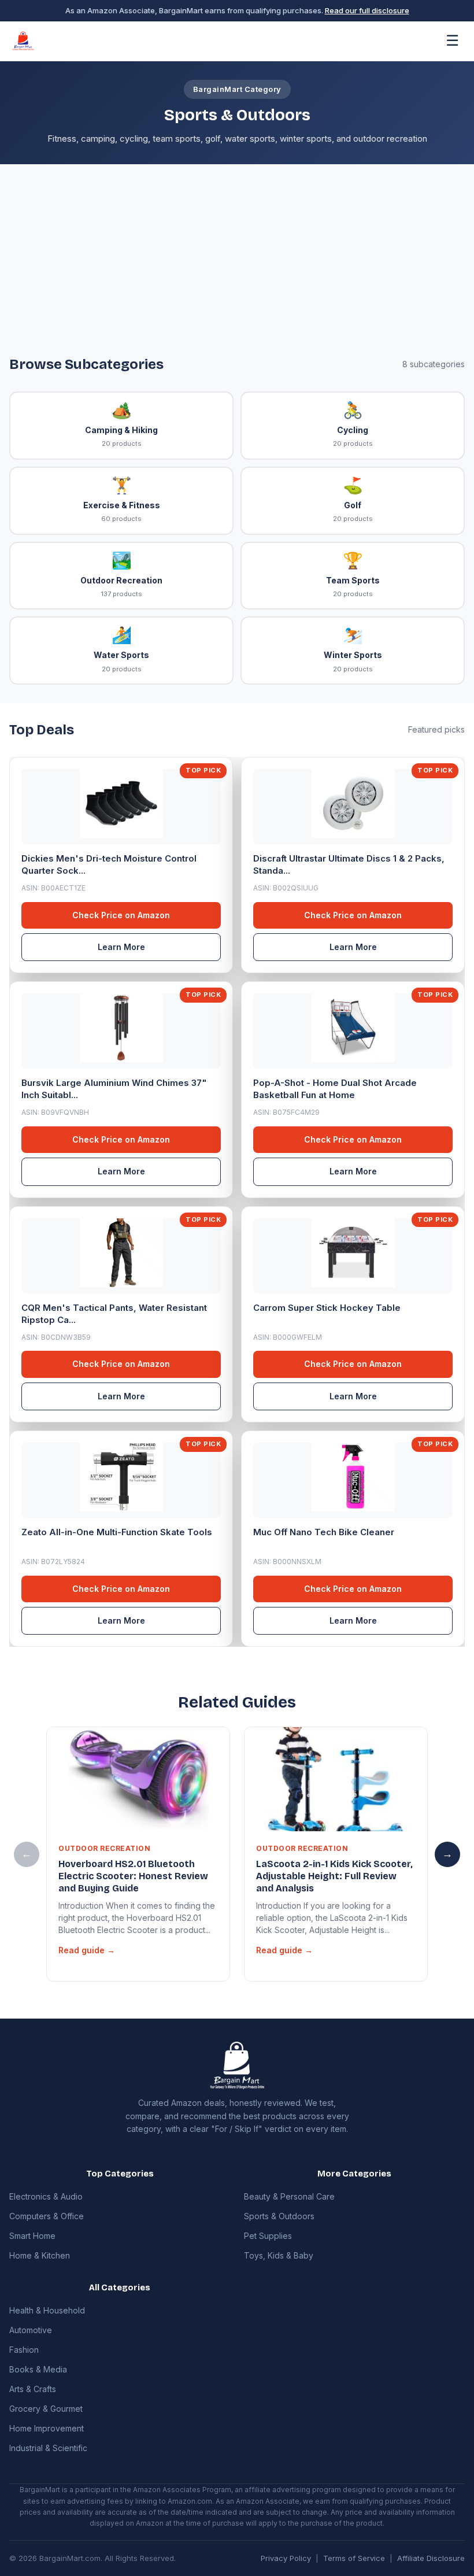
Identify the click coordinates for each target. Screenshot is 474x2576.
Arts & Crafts (33, 2389)
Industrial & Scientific (48, 2448)
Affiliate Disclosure (431, 2558)
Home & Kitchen (40, 2255)
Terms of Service (354, 2558)
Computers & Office (47, 2216)
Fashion (24, 2350)
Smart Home (32, 2236)
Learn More (121, 947)
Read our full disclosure (367, 10)
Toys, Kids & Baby (279, 2255)
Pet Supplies (268, 2236)
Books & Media (38, 2369)
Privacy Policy (286, 2558)
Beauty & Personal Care (289, 2196)
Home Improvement (47, 2428)
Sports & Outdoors (279, 2216)
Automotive (31, 2330)
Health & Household (47, 2310)
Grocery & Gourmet (46, 2409)
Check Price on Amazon (121, 915)
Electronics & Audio (46, 2196)
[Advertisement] (237, 269)
